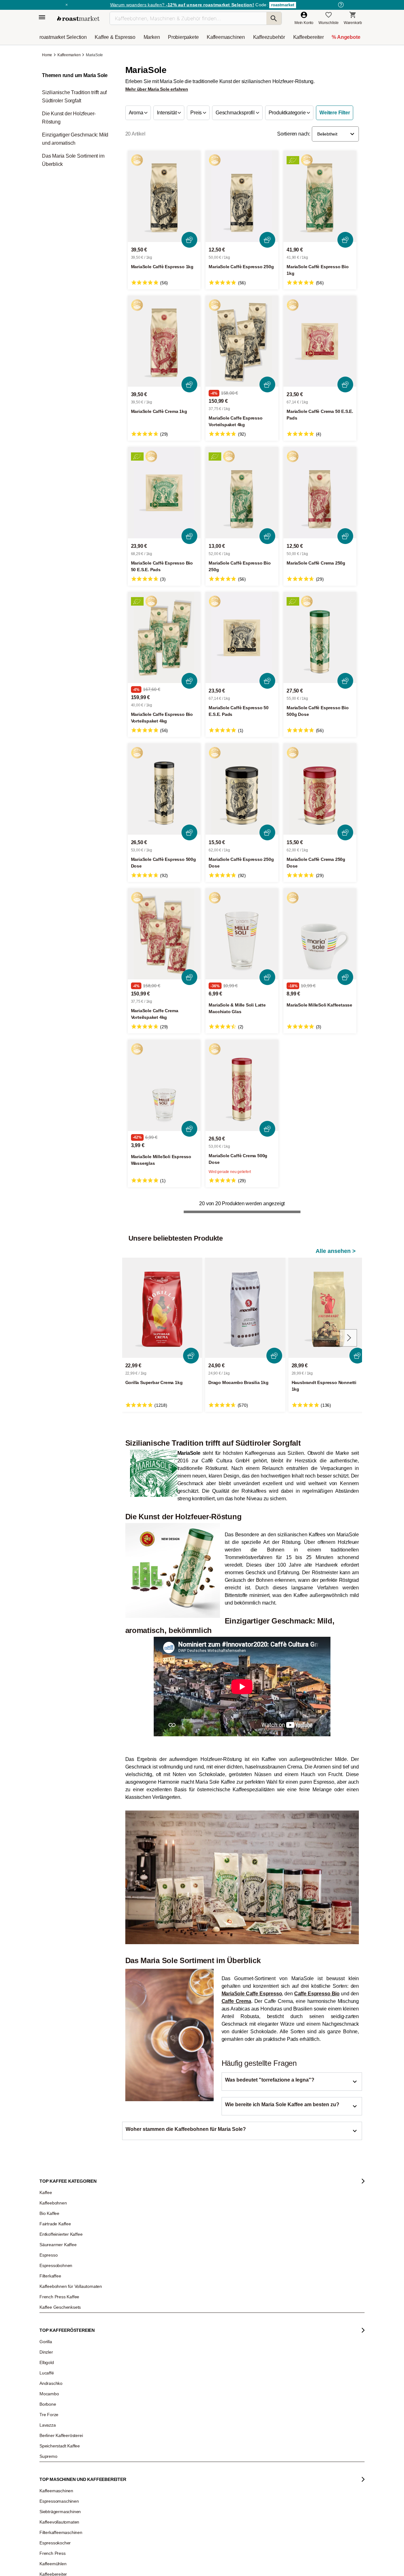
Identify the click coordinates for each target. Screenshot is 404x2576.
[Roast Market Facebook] (188, 2466)
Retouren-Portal (121, 2340)
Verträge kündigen (123, 2331)
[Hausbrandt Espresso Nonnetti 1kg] (329, 1308)
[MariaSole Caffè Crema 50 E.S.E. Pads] (320, 341)
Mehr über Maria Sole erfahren (157, 89)
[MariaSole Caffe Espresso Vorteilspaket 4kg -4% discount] (242, 341)
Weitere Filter (335, 113)
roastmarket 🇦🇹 (57, 2387)
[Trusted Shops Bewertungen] (292, 2381)
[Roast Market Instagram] (130, 2466)
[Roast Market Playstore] (271, 2466)
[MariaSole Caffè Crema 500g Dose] (242, 1085)
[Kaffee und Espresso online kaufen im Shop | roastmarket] (78, 18)
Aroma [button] (137, 113)
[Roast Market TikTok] (149, 2466)
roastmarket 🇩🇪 (57, 2378)
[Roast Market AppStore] (251, 2466)
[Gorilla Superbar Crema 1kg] (162, 1308)
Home (48, 55)
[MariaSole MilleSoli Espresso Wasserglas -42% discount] (164, 1085)
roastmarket (283, 5)
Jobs (48, 2321)
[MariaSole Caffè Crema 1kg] (164, 341)
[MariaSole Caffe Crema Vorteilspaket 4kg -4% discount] (164, 934)
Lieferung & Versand (124, 2321)
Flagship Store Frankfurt (127, 2371)
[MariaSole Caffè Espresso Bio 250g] (242, 493)
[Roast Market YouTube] (168, 2466)
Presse (50, 2340)
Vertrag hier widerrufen (187, 2407)
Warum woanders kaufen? (182, 5)
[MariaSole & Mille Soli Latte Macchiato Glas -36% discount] (242, 934)
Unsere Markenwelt (60, 2368)
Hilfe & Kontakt (119, 2302)
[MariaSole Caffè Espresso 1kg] (164, 196)
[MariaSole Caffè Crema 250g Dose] (320, 789)
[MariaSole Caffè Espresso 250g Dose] (242, 789)
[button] (335, 134)
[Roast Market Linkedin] (207, 2466)
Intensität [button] (167, 113)
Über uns (52, 2331)
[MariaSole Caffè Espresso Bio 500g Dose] (320, 638)
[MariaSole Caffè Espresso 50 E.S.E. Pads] (242, 638)
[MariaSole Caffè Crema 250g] (320, 493)
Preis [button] (197, 113)
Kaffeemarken (69, 55)
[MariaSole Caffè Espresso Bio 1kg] (320, 196)
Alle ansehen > (336, 1251)
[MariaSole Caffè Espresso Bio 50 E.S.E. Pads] (164, 493)
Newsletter (53, 2312)
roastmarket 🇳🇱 (57, 2397)
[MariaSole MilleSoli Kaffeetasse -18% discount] (320, 934)
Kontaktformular (184, 2337)
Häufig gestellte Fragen (127, 2312)
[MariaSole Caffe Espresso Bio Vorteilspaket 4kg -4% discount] (164, 638)
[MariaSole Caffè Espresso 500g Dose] (164, 789)
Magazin (51, 2302)
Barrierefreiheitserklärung (65, 2349)
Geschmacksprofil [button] (236, 113)
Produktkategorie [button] (288, 113)
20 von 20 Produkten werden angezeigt (242, 1203)
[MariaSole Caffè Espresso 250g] (242, 196)
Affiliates (51, 2359)
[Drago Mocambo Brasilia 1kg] (245, 1308)
